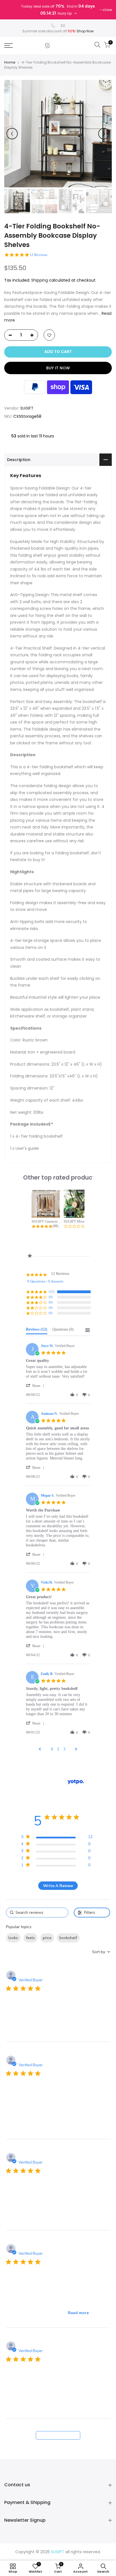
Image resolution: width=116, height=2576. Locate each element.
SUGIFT (27, 408)
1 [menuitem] (52, 1749)
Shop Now (85, 31)
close (107, 10)
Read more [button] (78, 2313)
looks (13, 1938)
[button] (36, 1386)
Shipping (40, 280)
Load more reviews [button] (58, 2435)
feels (30, 1938)
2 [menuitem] (58, 1749)
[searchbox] (37, 1913)
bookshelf (68, 1938)
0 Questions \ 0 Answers (45, 1281)
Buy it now (58, 368)
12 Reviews (38, 255)
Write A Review (58, 1886)
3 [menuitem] (64, 1749)
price (47, 1938)
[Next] (104, 134)
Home (10, 62)
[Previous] (12, 134)
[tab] (37, 1331)
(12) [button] (52, 1292)
